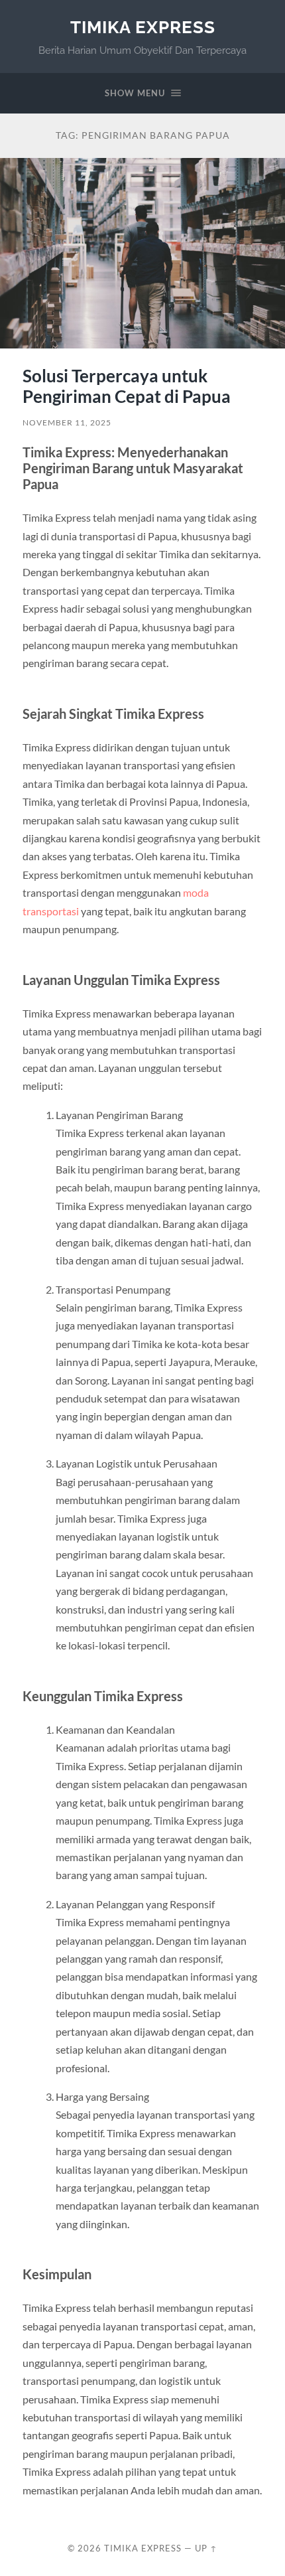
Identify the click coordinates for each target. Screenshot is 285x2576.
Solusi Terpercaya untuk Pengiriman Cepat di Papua (127, 386)
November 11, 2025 (67, 422)
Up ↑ (206, 2548)
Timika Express (143, 27)
